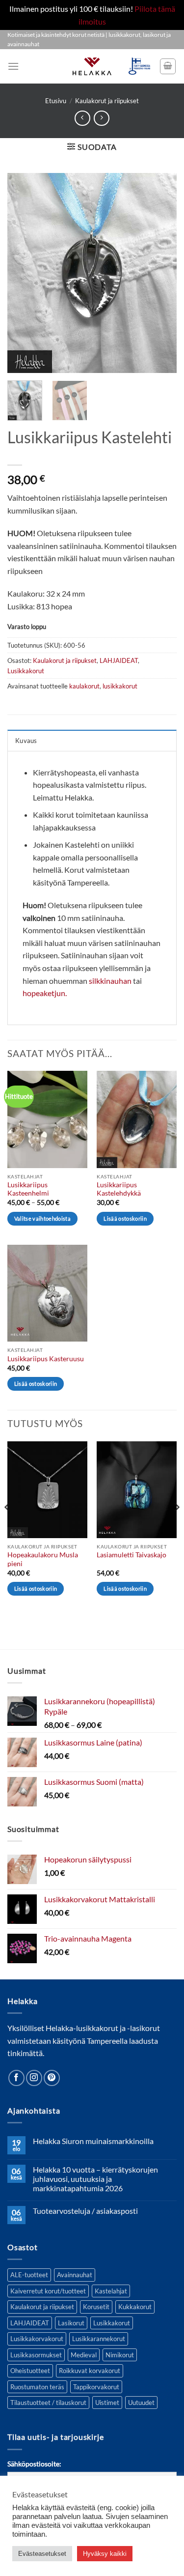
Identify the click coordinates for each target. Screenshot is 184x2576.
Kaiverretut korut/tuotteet (48, 2291)
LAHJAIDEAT (119, 660)
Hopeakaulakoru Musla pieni (43, 1559)
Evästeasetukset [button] (42, 2554)
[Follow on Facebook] (16, 2078)
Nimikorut (120, 2355)
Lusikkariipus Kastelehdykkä (119, 1189)
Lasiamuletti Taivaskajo (131, 1555)
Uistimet (107, 2403)
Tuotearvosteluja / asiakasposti (85, 2211)
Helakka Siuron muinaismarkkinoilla (93, 2141)
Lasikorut (71, 2323)
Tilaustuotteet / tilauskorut (48, 2403)
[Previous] (23, 273)
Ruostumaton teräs (37, 2387)
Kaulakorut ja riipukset (107, 101)
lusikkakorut (120, 686)
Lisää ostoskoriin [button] (125, 1218)
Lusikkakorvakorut (37, 2339)
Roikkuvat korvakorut (90, 2371)
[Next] (161, 273)
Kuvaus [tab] (26, 741)
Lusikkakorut (26, 671)
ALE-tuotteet (29, 2275)
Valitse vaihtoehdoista (42, 1218)
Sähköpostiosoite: (34, 2464)
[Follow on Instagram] (34, 2078)
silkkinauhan (110, 981)
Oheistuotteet (30, 2371)
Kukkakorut (135, 2307)
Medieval (84, 2355)
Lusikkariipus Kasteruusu (46, 1359)
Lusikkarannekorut (99, 2339)
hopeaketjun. (45, 993)
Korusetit (96, 2307)
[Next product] (82, 118)
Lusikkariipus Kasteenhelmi (28, 1189)
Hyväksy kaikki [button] (105, 2554)
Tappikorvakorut (96, 2387)
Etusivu (56, 101)
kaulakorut (84, 686)
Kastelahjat (111, 2291)
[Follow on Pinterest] (52, 2078)
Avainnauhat (75, 2275)
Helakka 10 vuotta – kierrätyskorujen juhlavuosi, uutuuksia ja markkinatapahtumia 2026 (95, 2179)
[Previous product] (101, 118)
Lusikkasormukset (36, 2355)
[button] (13, 66)
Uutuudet (141, 2403)
